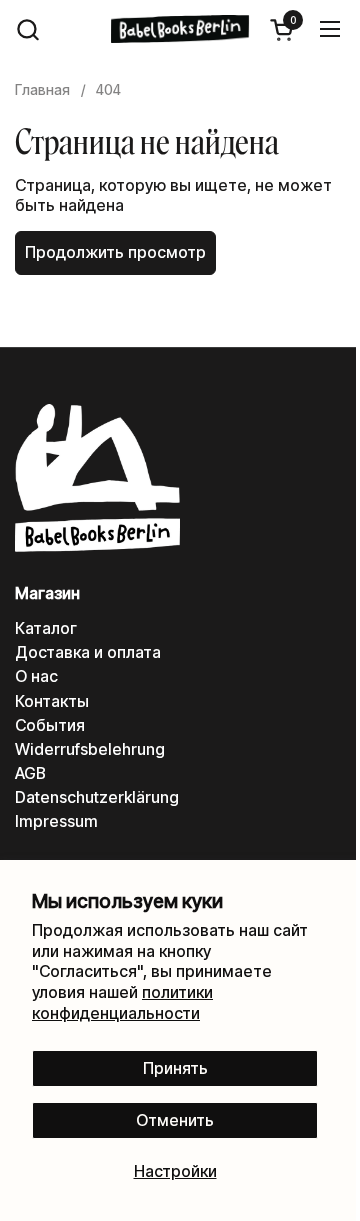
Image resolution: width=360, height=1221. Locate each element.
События (50, 725)
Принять (175, 1068)
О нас (36, 676)
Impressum (56, 821)
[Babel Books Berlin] (180, 29)
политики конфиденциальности (122, 1003)
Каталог (46, 628)
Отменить (175, 1120)
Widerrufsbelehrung (90, 749)
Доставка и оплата (88, 652)
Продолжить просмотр (115, 252)
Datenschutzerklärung (97, 797)
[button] (27, 29)
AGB (30, 773)
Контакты (52, 701)
